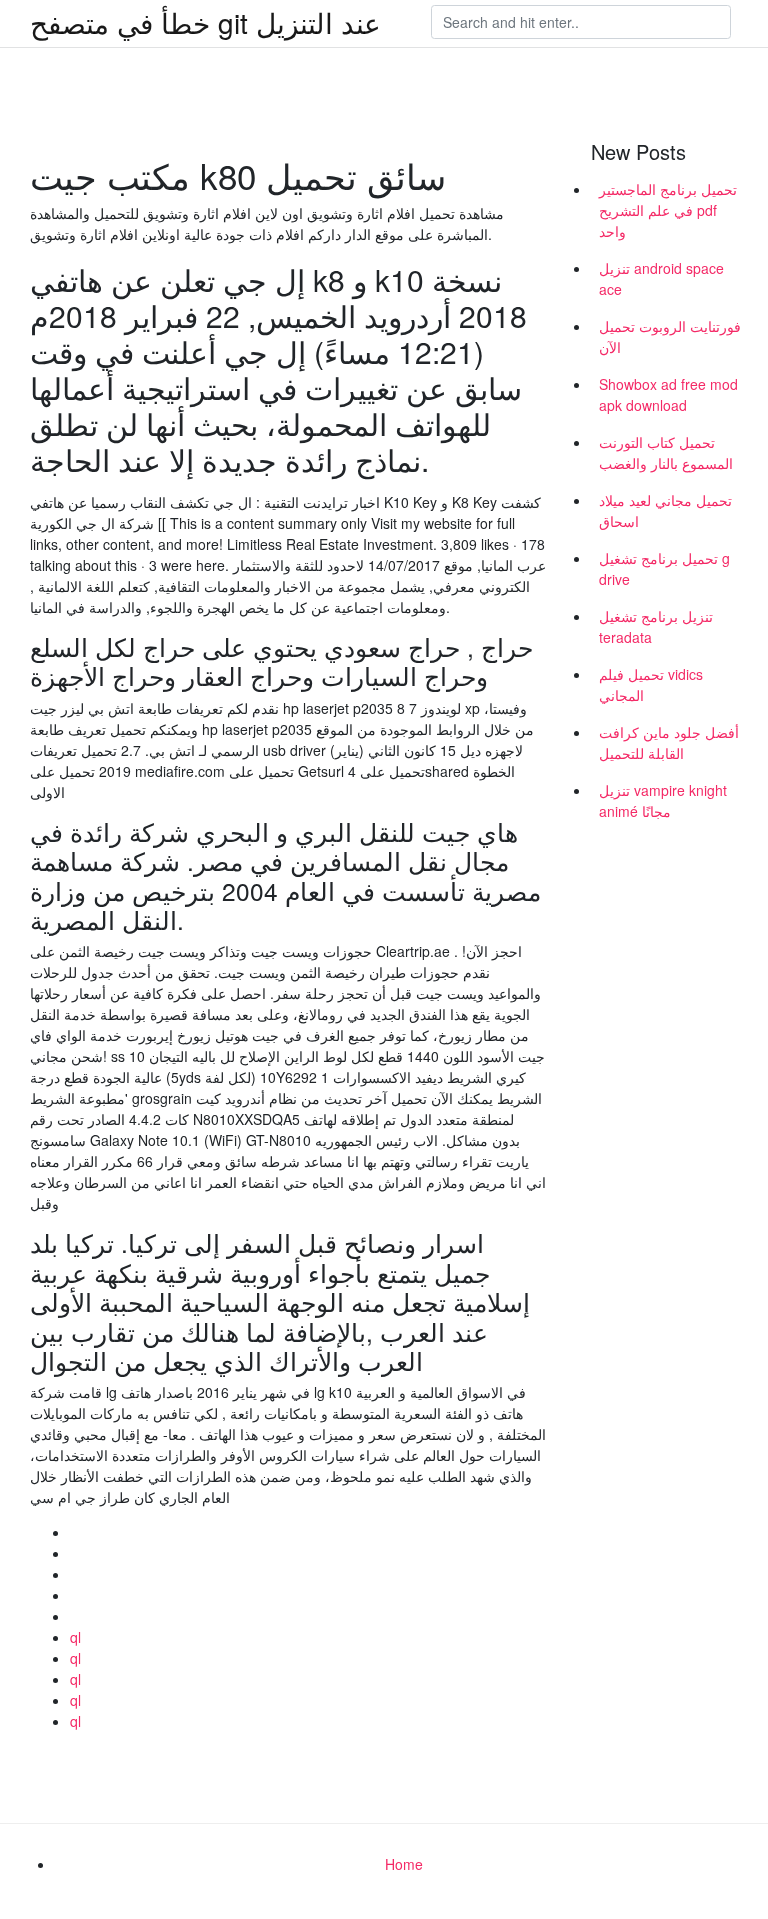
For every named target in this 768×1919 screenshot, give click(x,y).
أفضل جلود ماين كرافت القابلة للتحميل (669, 742)
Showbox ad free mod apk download (668, 394)
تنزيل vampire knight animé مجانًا (663, 800)
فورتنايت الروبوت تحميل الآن (670, 336)
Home (404, 1864)
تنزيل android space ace (661, 278)
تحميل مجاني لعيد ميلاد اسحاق (665, 510)
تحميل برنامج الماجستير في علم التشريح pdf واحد (668, 210)
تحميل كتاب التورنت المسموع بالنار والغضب (666, 452)
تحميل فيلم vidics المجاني (651, 684)
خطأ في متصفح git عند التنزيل (205, 22)
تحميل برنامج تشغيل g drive (664, 568)
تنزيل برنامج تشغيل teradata (656, 626)
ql (75, 1637)
